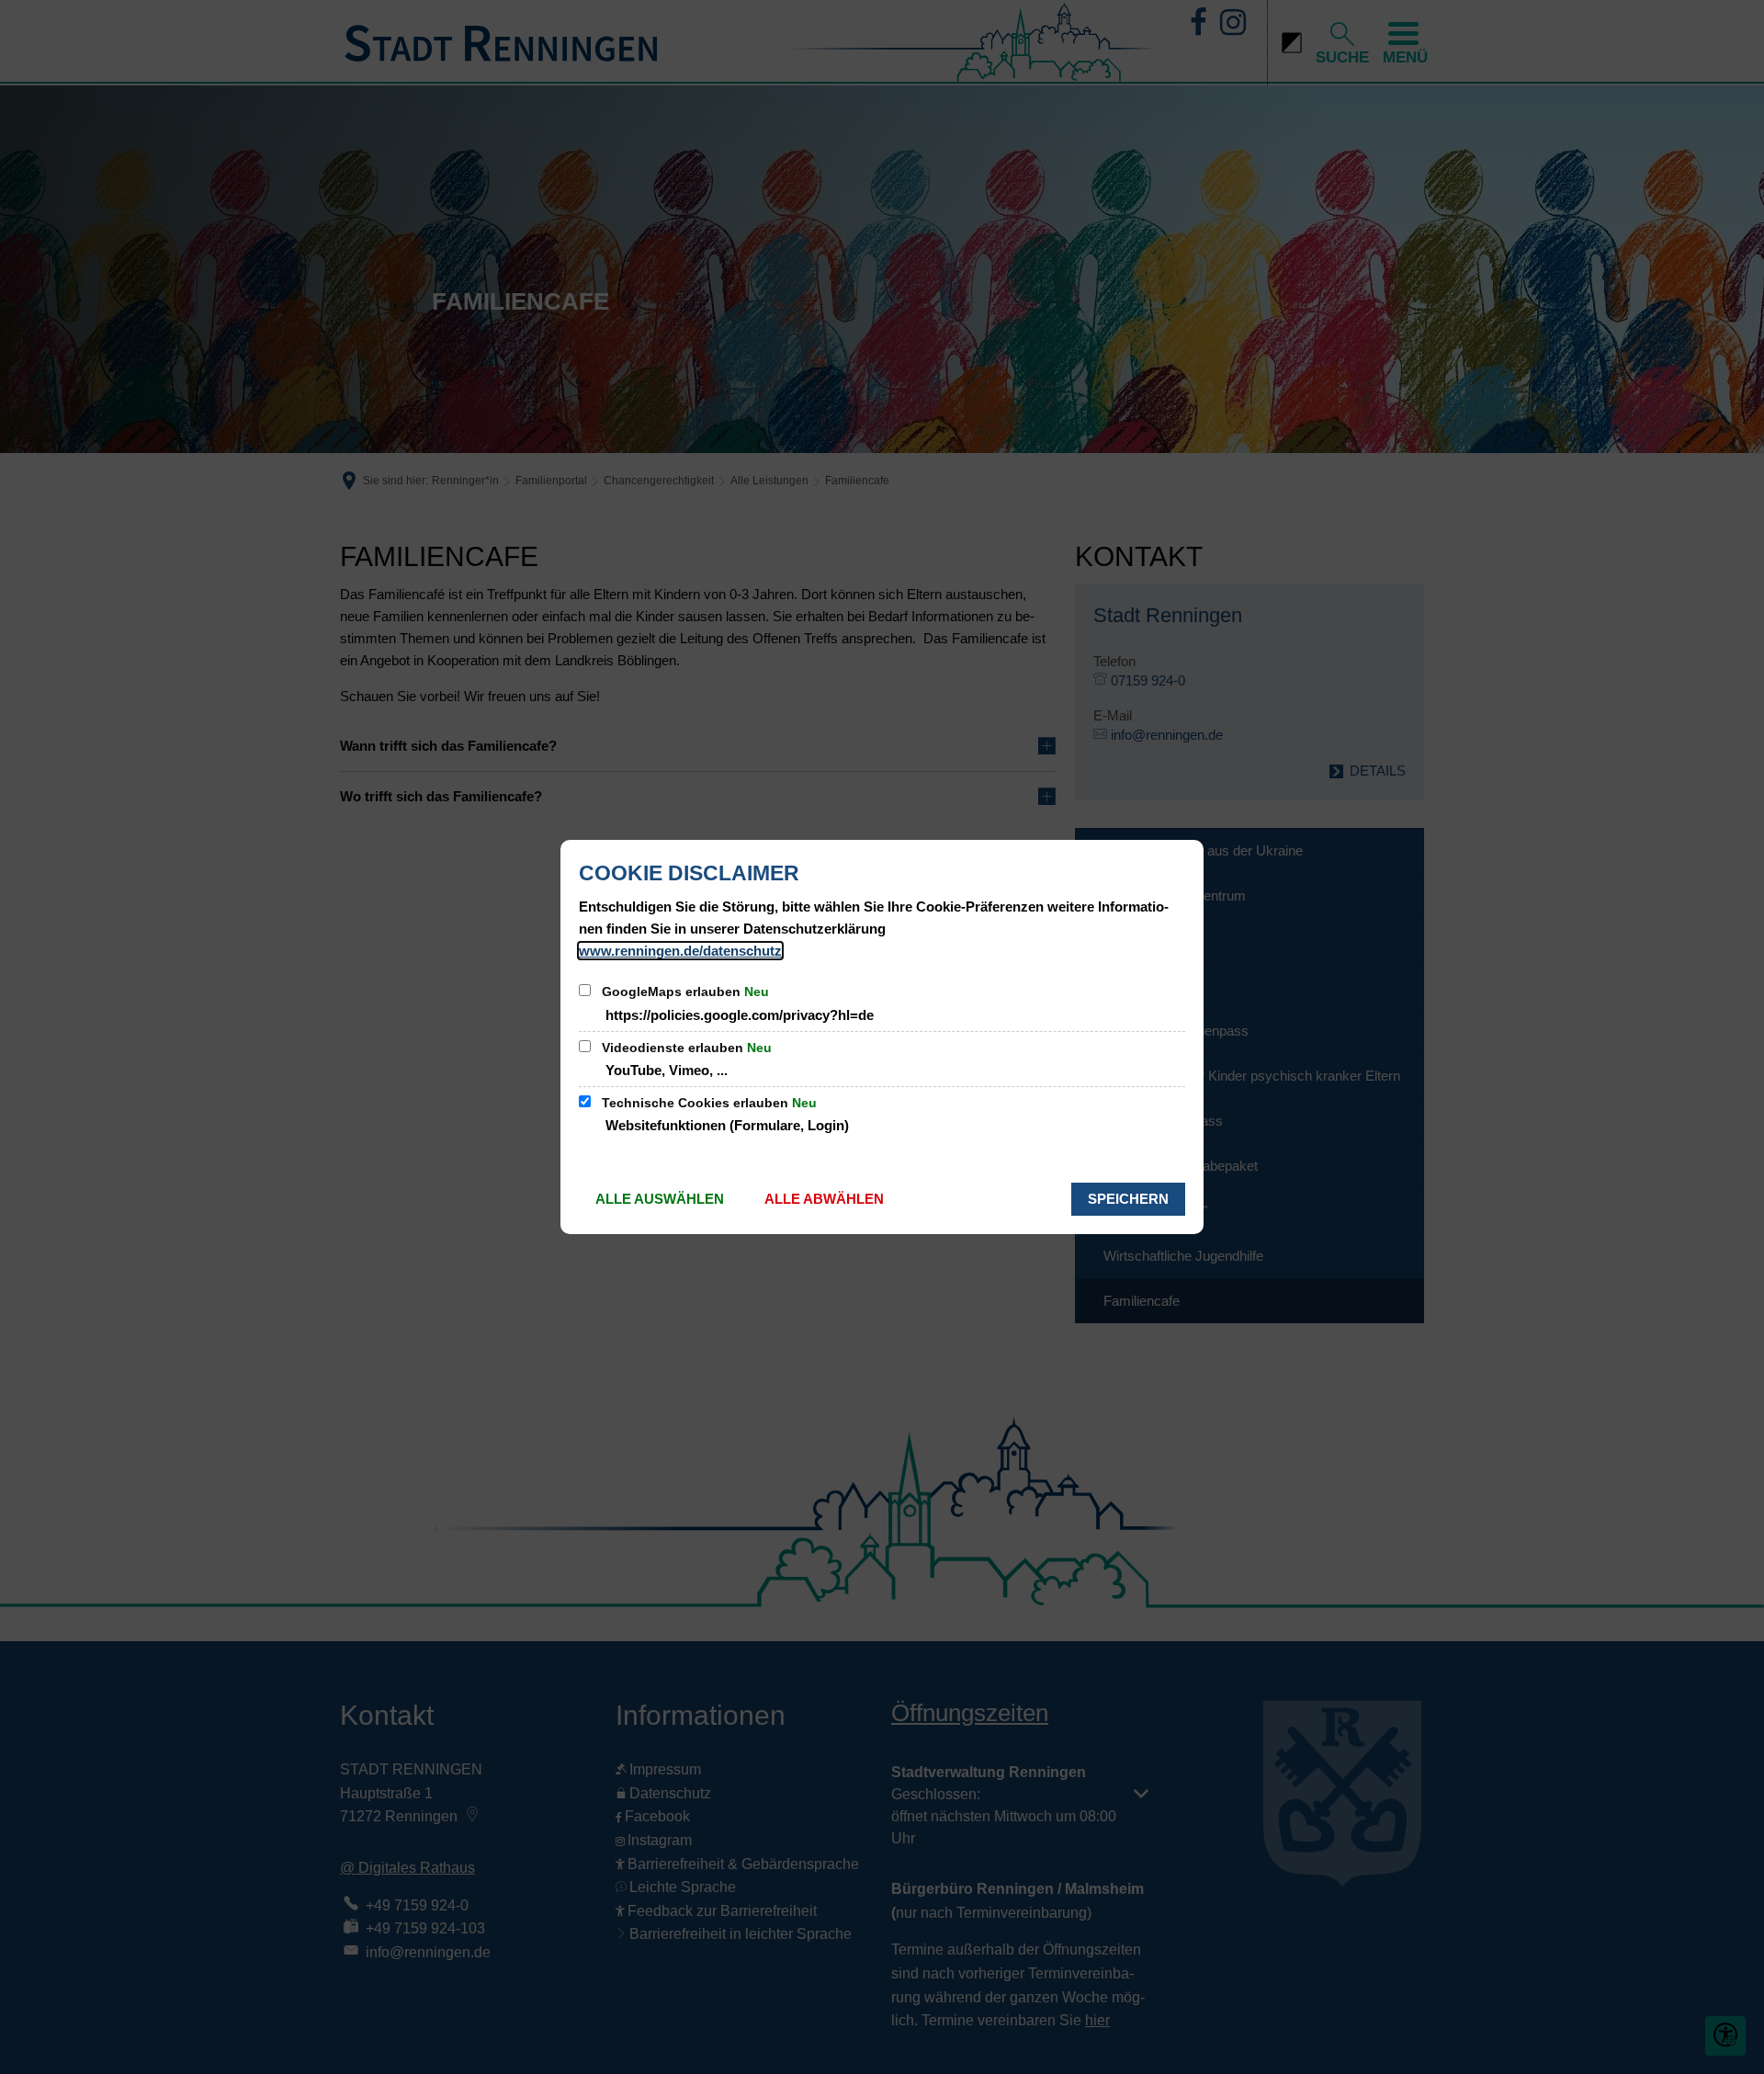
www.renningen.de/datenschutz (680, 951)
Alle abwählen (824, 1199)
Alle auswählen (660, 1199)
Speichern (1128, 1199)
